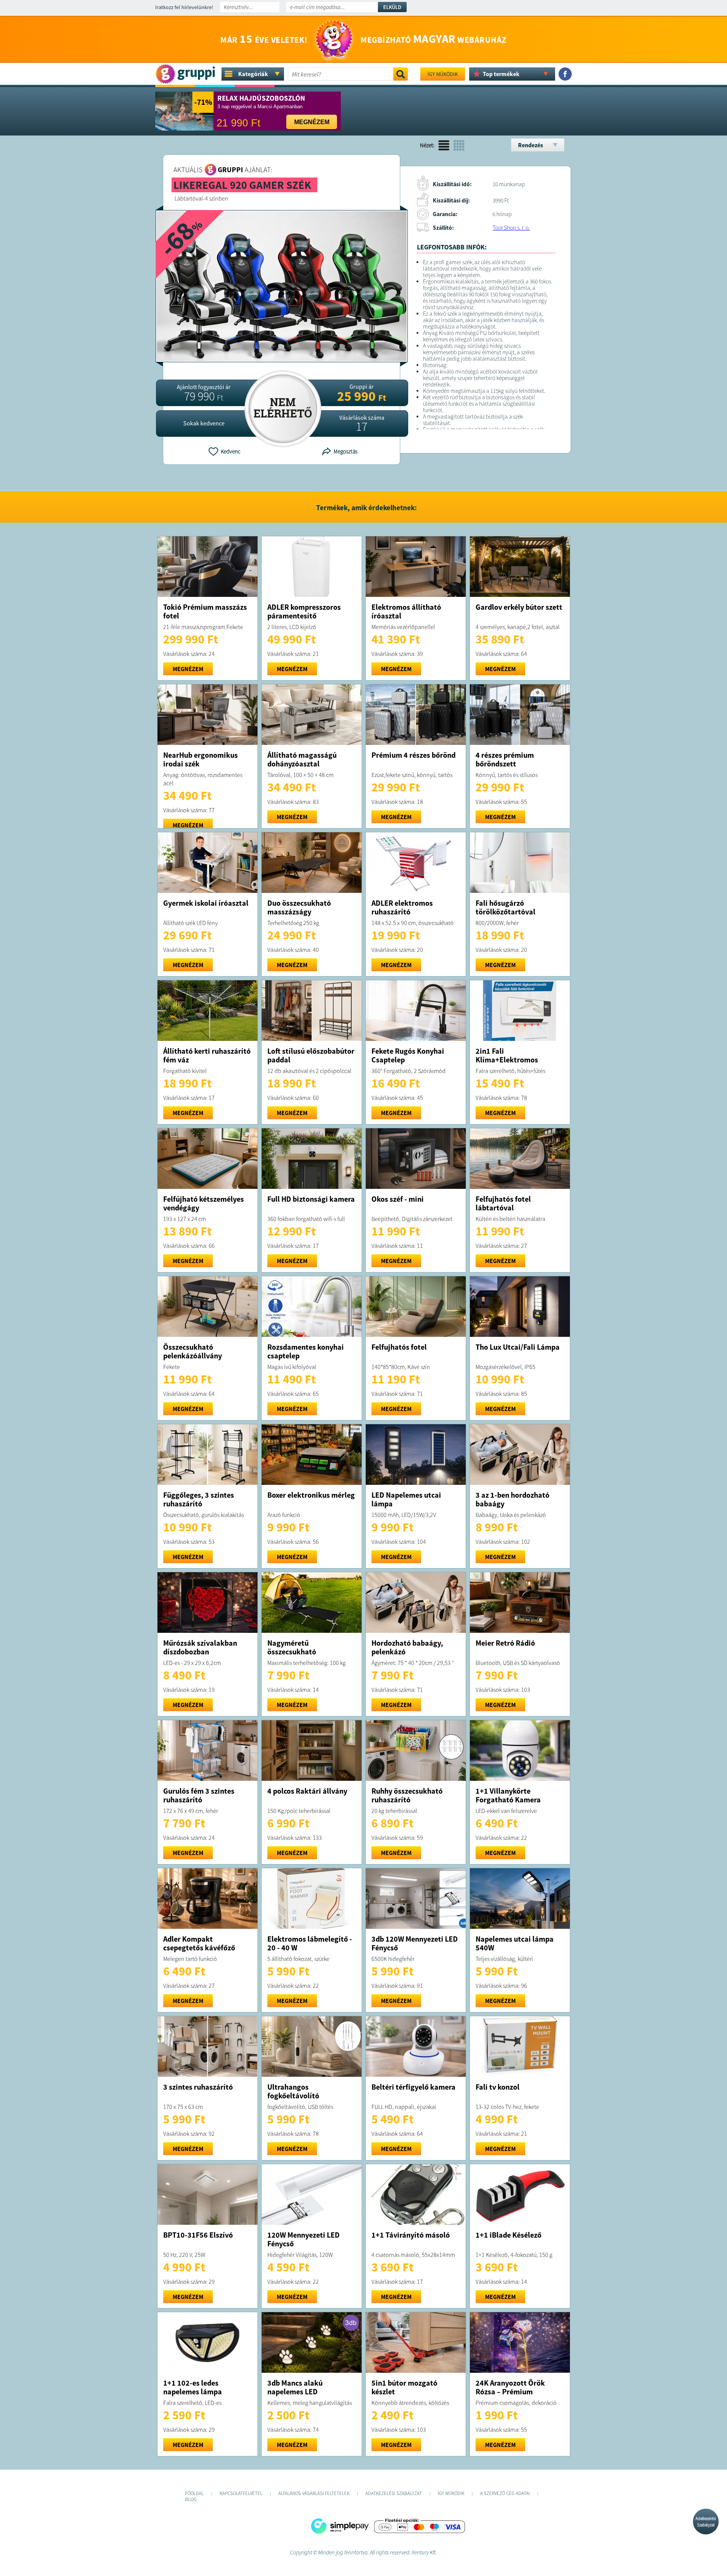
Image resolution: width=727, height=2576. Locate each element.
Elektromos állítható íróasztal (406, 611)
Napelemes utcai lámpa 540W (515, 1943)
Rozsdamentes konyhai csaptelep (306, 1351)
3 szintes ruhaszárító (198, 2087)
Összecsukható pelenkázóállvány (193, 1351)
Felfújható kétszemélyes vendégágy (204, 1203)
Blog (191, 2499)
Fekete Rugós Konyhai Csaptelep (408, 1055)
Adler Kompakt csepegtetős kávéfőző (199, 1943)
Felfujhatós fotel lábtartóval (503, 1203)
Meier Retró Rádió (505, 1643)
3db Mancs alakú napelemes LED (295, 2387)
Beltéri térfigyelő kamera (413, 2087)
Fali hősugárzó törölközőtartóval (505, 907)
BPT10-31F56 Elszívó (198, 2235)
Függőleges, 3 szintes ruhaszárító (199, 1499)
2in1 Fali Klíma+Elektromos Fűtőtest (507, 1060)
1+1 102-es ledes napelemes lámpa (193, 2387)
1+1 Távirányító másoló (411, 2235)
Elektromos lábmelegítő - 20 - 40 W (310, 1943)
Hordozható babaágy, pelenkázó (407, 1647)
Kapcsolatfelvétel (241, 2493)
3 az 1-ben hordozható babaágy (512, 1499)
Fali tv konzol (498, 2087)
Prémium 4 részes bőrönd (413, 755)
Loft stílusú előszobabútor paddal (311, 1055)
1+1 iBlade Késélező (509, 2235)
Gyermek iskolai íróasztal (206, 903)
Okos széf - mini (398, 1199)
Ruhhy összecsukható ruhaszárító (407, 1795)
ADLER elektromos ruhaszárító (402, 907)
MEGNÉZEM (188, 669)
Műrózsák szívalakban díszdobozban (200, 1647)
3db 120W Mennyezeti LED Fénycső (415, 1943)
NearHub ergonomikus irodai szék (200, 759)
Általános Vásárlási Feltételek (314, 2493)
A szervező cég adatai (505, 2493)
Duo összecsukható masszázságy (299, 907)
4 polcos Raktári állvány (307, 1791)
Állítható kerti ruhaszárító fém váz (207, 1055)
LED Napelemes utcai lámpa (406, 1499)
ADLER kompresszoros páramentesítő (304, 611)
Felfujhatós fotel (399, 1347)
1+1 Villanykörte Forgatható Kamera (508, 1795)
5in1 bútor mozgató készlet (404, 2387)
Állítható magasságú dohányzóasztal (302, 759)
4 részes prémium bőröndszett (505, 759)
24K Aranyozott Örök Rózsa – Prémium (510, 2387)
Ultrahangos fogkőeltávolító (293, 2091)
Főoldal (194, 2493)
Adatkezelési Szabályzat (706, 2522)
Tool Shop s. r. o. (511, 228)
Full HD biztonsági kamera (311, 1199)
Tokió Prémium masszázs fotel (205, 611)
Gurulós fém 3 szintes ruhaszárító (199, 1795)
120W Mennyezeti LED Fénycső (303, 2239)
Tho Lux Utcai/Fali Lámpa (518, 1347)
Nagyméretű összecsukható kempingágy (292, 1652)
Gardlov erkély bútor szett (519, 607)
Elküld (392, 7)
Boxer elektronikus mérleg (311, 1495)
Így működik (443, 74)
